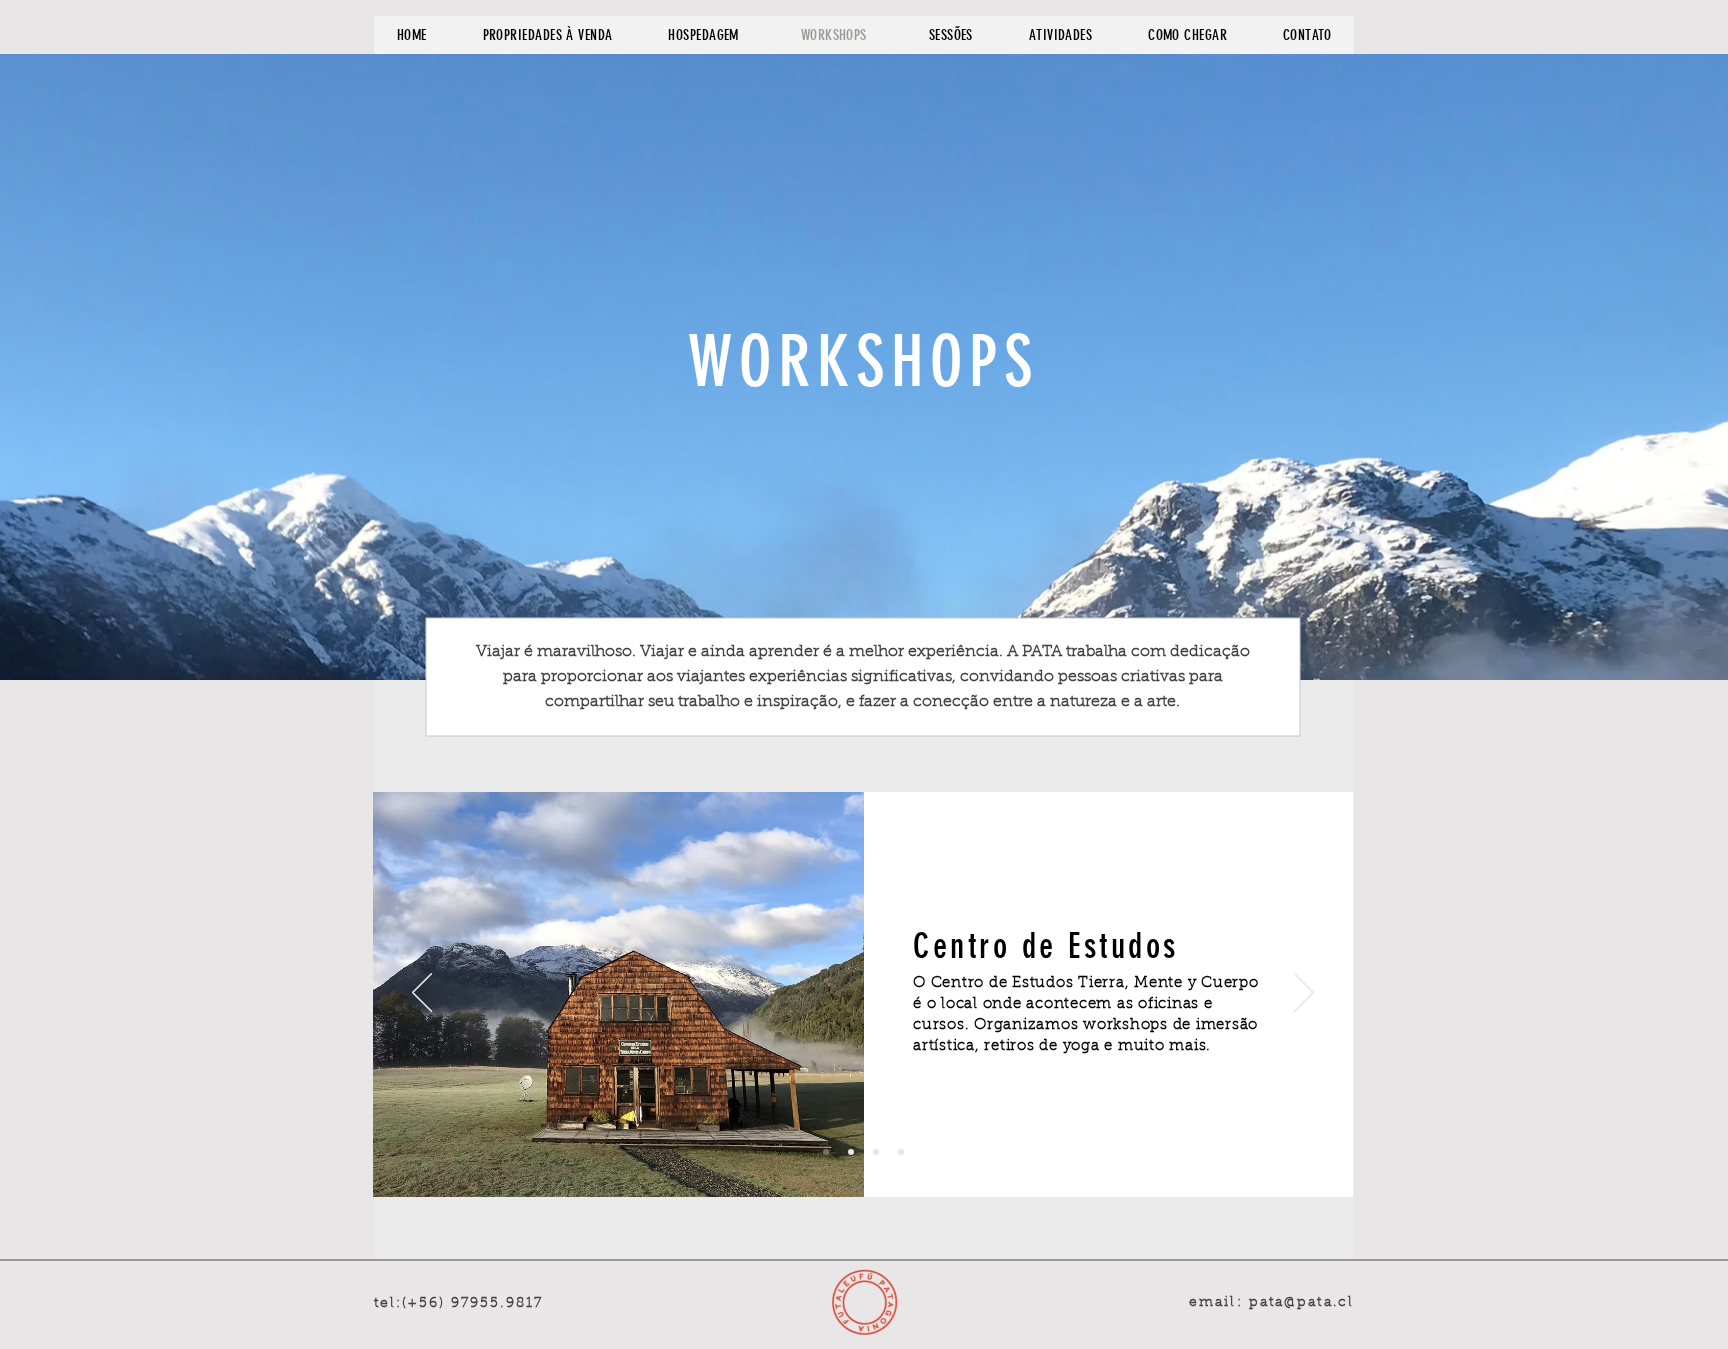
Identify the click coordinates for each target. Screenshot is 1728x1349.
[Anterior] (422, 994)
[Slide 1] (826, 1152)
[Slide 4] (876, 1152)
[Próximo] (1304, 994)
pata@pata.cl (1301, 1303)
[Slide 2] (851, 1152)
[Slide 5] (901, 1152)
